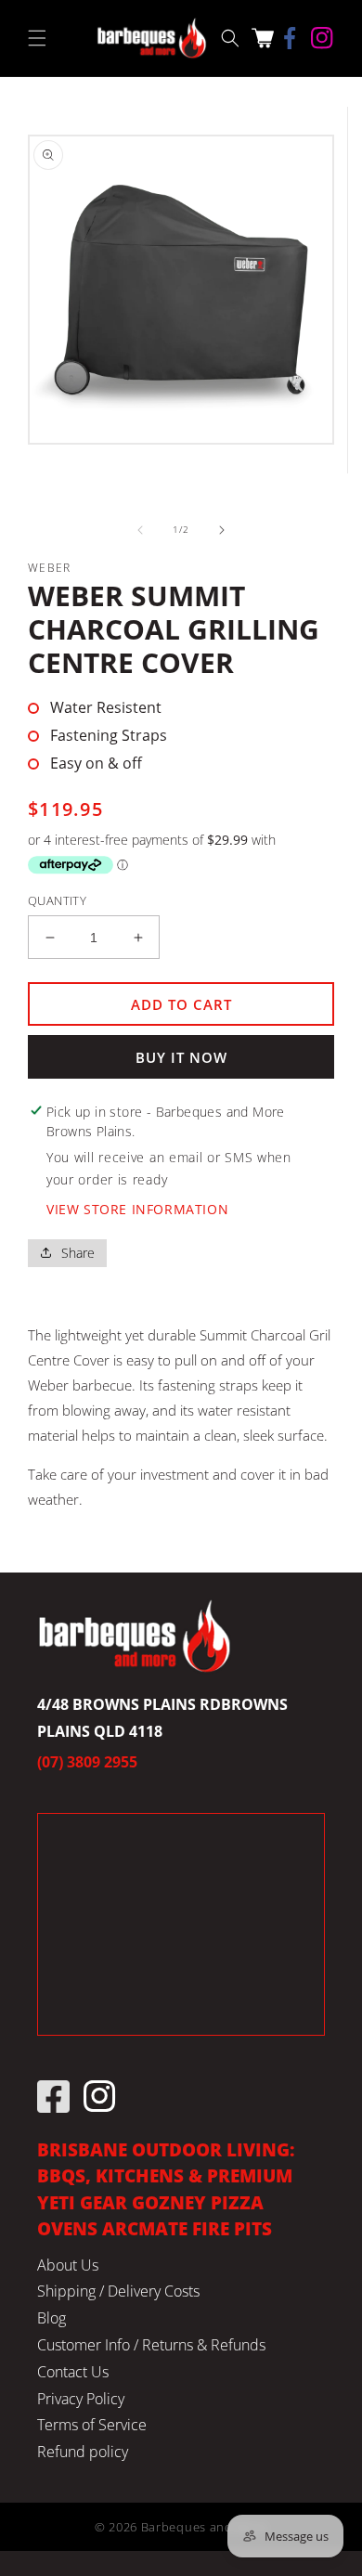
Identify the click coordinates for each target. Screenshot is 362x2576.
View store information (137, 1209)
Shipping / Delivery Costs (118, 2291)
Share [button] (78, 1253)
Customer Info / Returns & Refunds (151, 2345)
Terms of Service (92, 2425)
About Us (68, 2265)
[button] (37, 38)
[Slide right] (222, 530)
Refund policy (83, 2452)
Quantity (57, 900)
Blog (52, 2318)
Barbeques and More (205, 2527)
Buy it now (181, 1057)
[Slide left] (140, 530)
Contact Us (73, 2372)
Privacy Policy (81, 2399)
